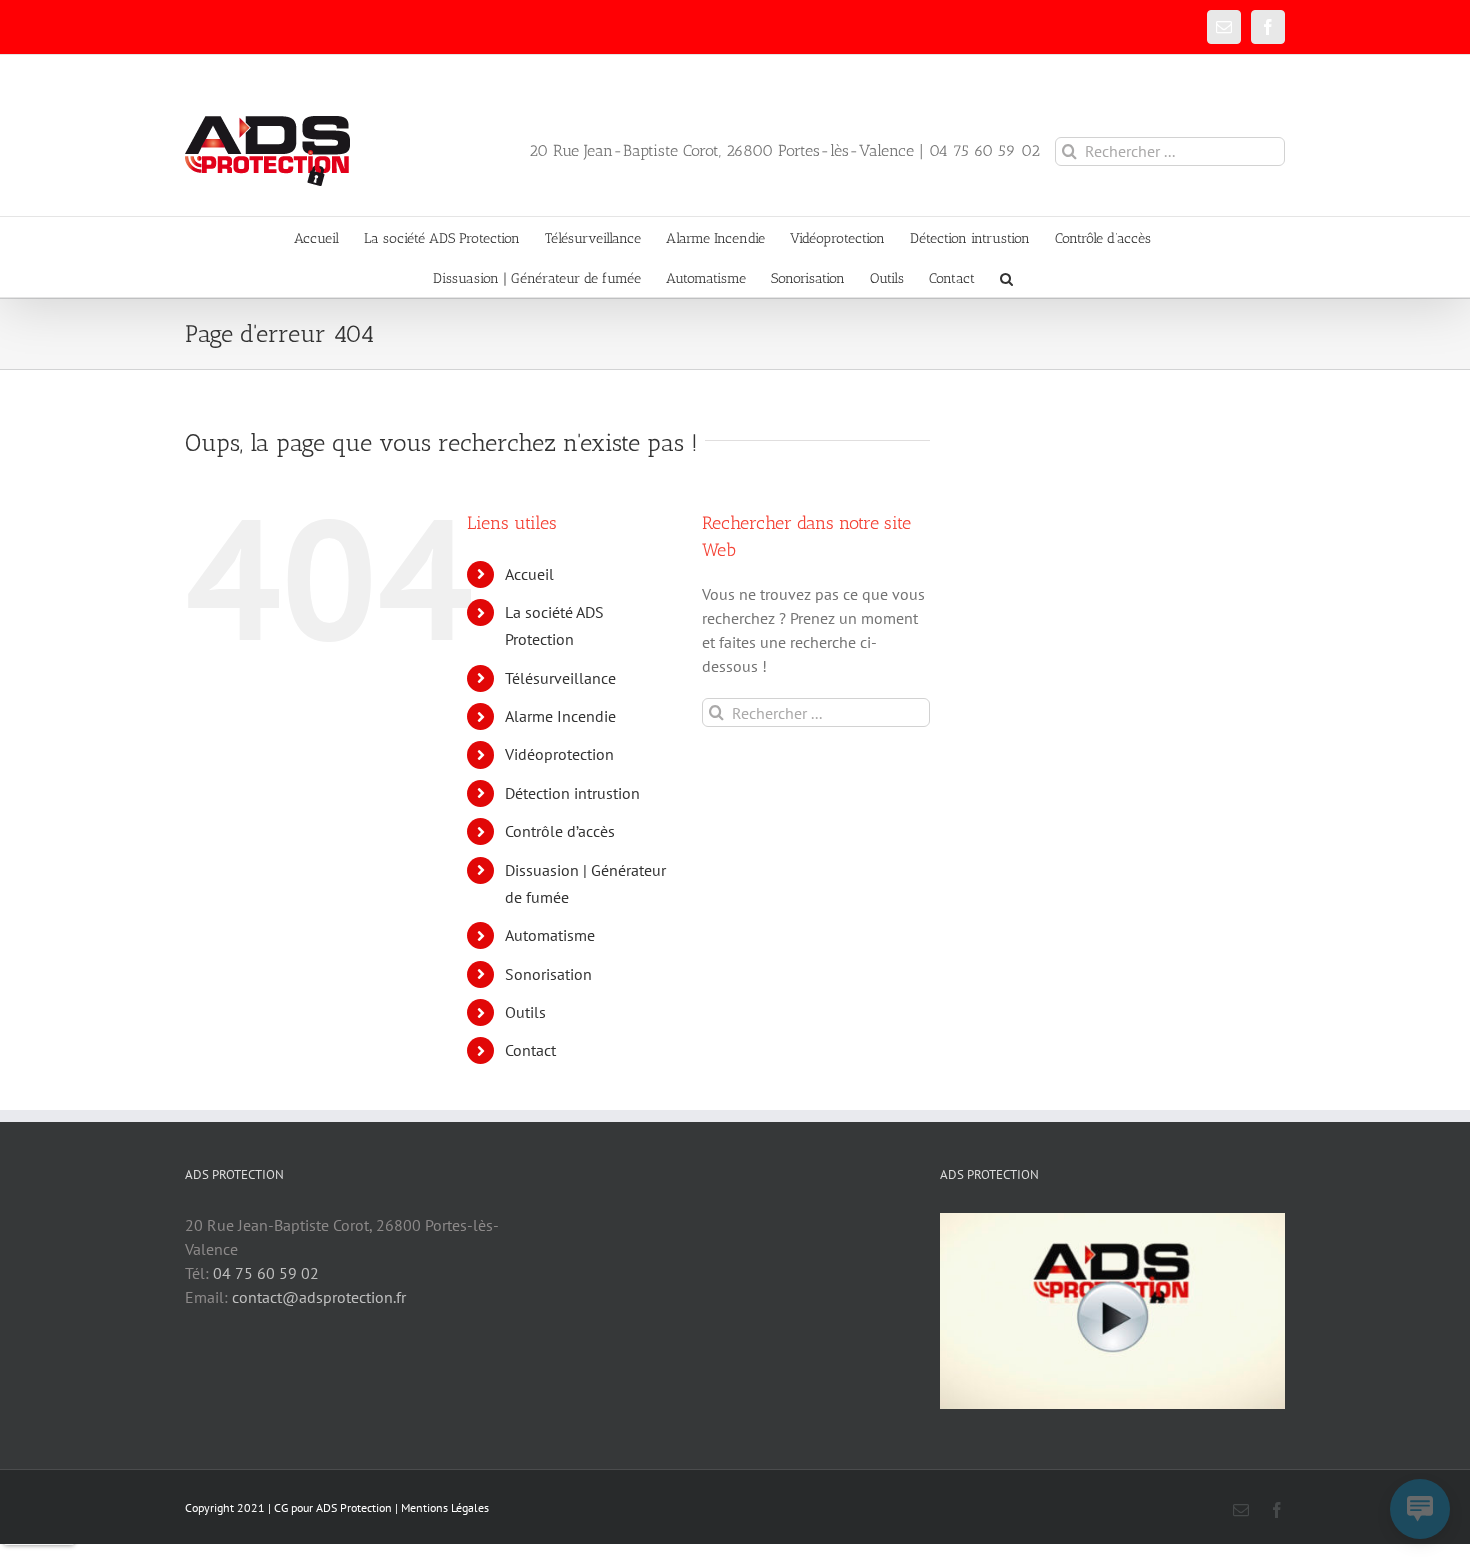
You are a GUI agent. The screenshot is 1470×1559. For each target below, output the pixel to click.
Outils (525, 1012)
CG (281, 1507)
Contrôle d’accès (560, 831)
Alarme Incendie (560, 716)
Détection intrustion (572, 793)
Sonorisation (548, 974)
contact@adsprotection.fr (319, 1297)
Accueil (529, 574)
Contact (530, 1050)
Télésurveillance (560, 678)
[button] (1006, 277)
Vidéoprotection (559, 754)
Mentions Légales (445, 1507)
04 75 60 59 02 (266, 1273)
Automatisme (550, 935)
